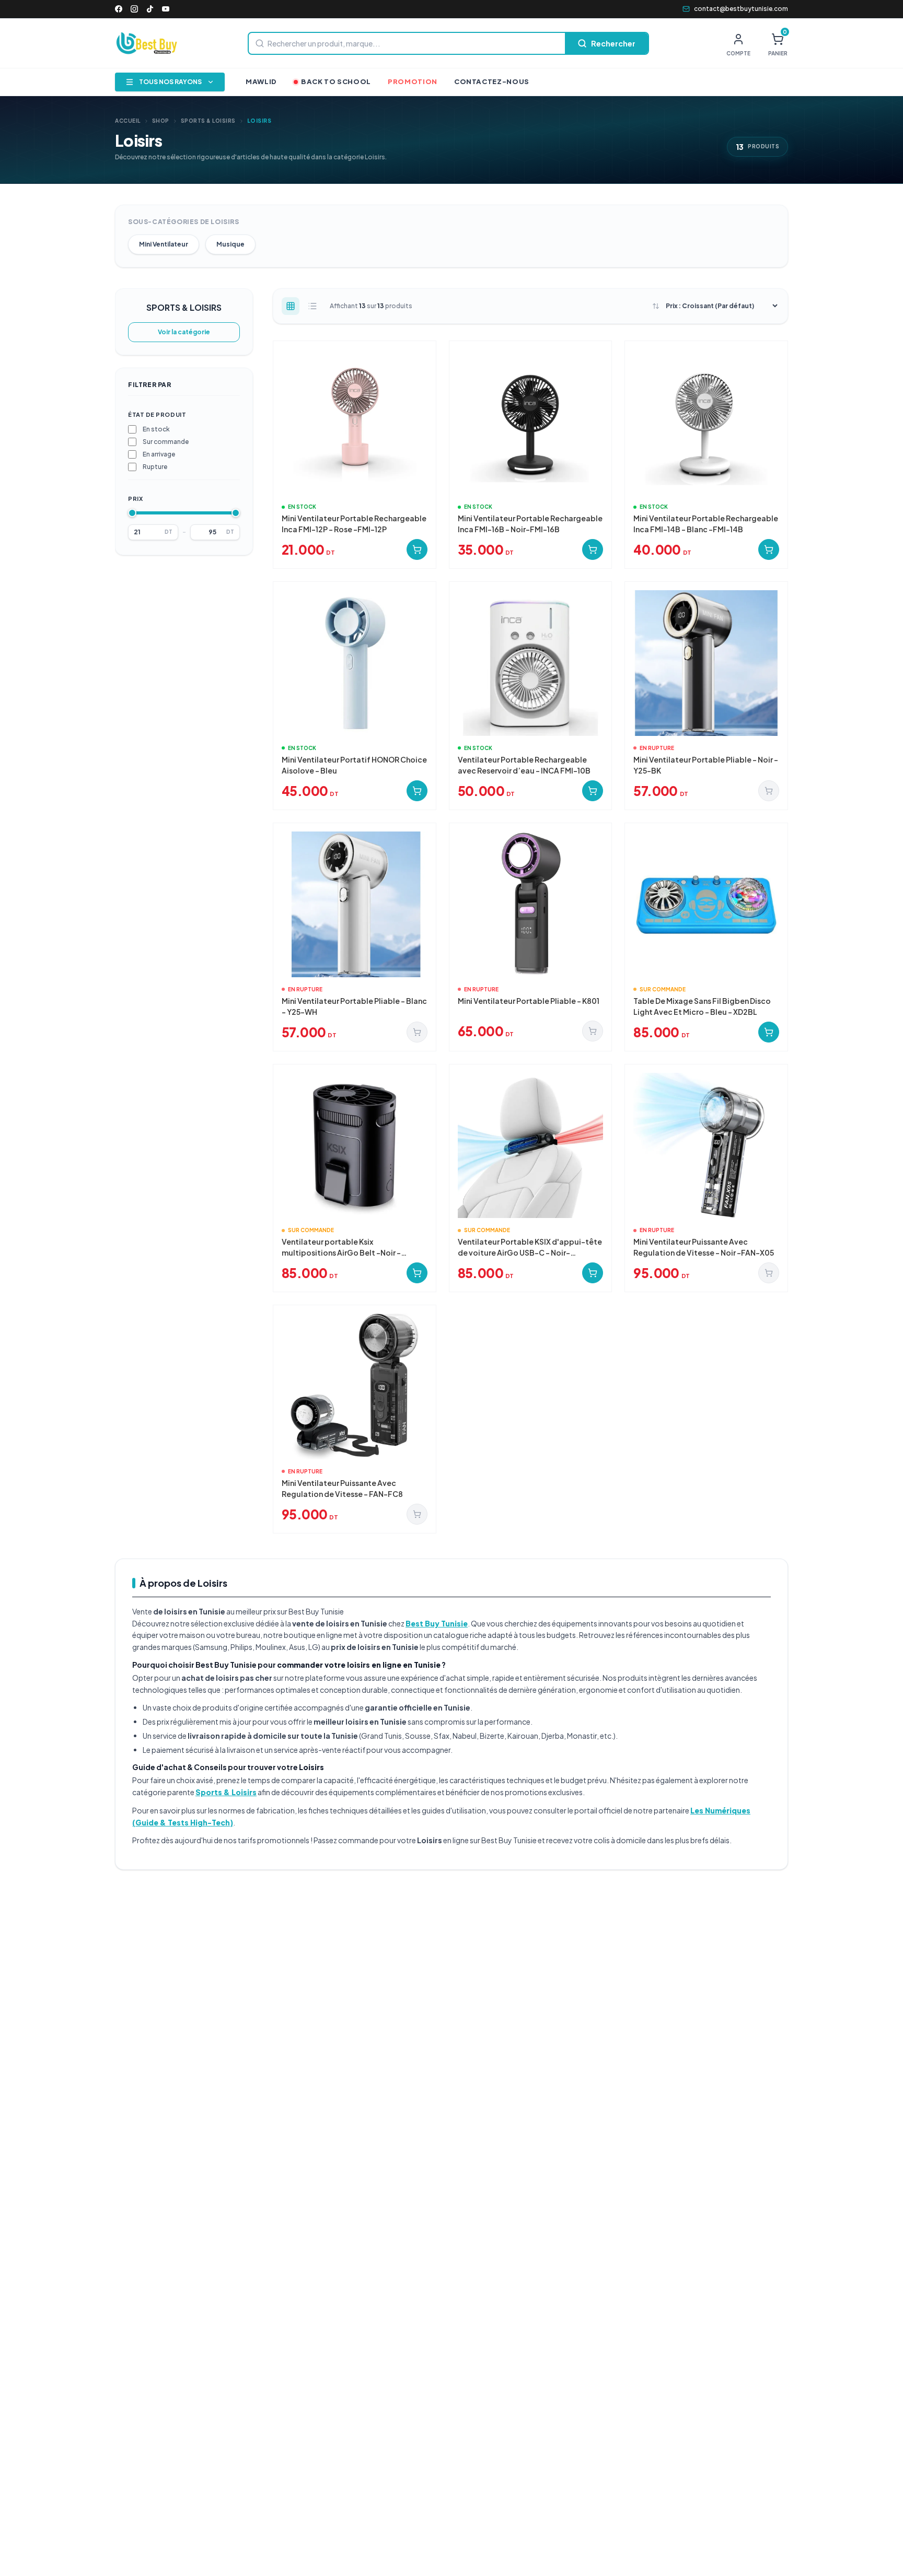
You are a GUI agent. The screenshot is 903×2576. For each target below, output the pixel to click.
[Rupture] (769, 791)
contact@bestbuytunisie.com (741, 9)
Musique (230, 244)
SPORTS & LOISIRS (208, 121)
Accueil (128, 121)
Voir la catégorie (184, 332)
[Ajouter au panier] (417, 549)
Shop (161, 121)
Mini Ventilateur (164, 244)
